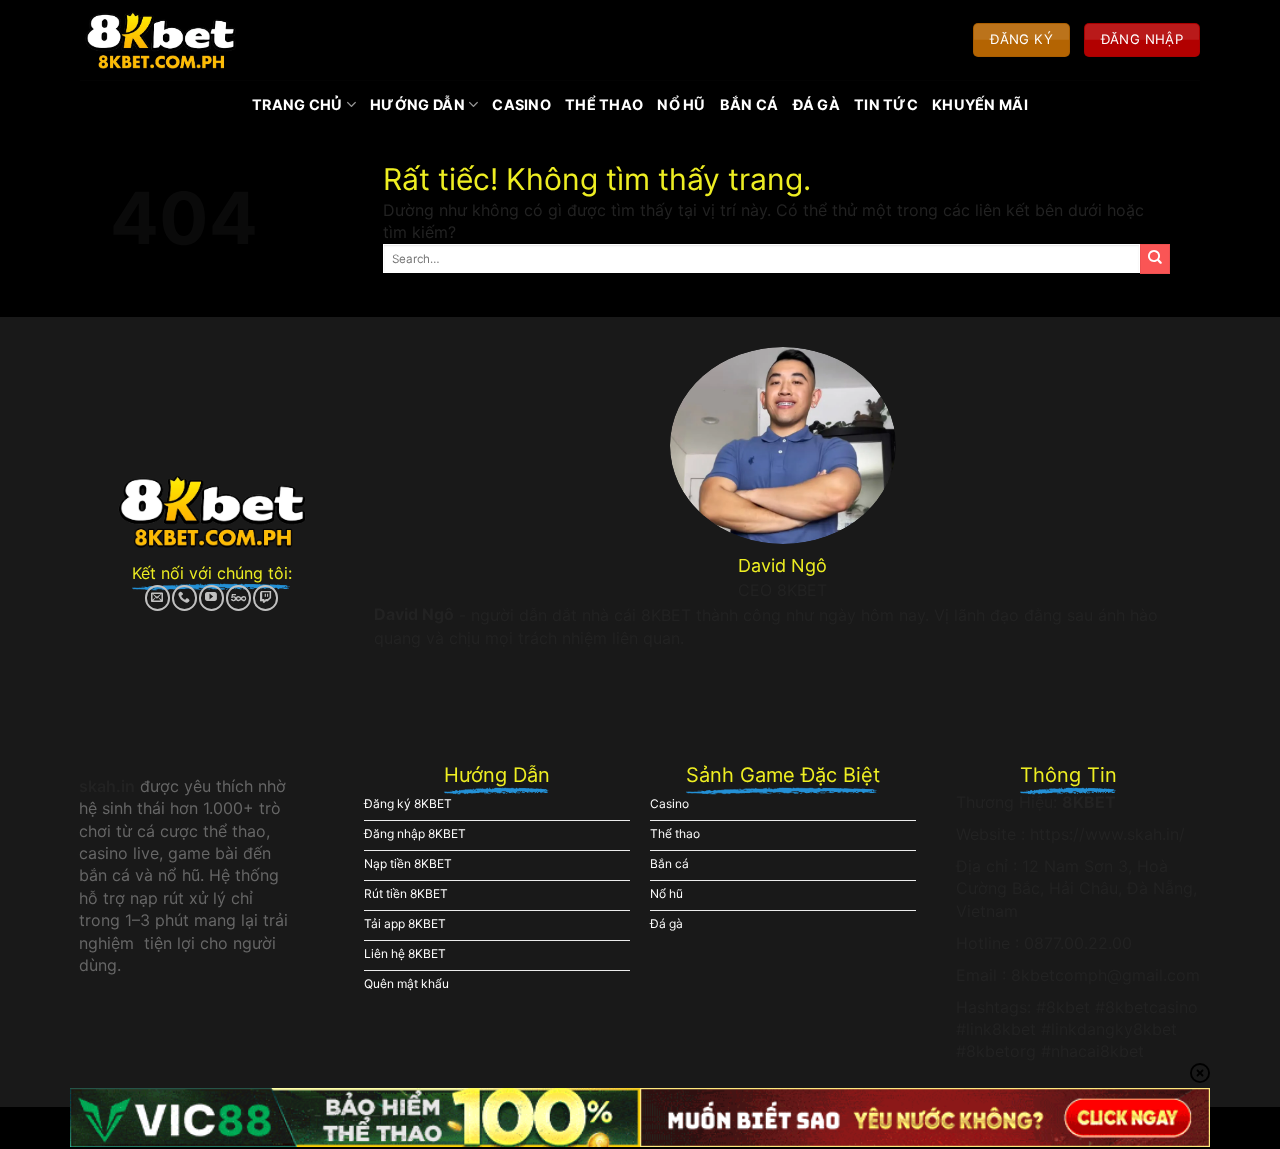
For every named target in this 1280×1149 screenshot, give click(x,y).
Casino (521, 104)
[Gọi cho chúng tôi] (184, 598)
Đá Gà (816, 104)
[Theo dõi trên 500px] (238, 598)
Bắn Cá (749, 104)
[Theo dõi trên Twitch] (265, 598)
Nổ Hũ (681, 104)
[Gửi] (1155, 259)
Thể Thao (604, 104)
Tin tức (886, 104)
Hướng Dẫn (417, 104)
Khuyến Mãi (980, 104)
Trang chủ (297, 104)
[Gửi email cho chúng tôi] (157, 598)
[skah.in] (160, 40)
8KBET (1089, 802)
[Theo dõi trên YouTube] (211, 598)
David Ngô (414, 614)
